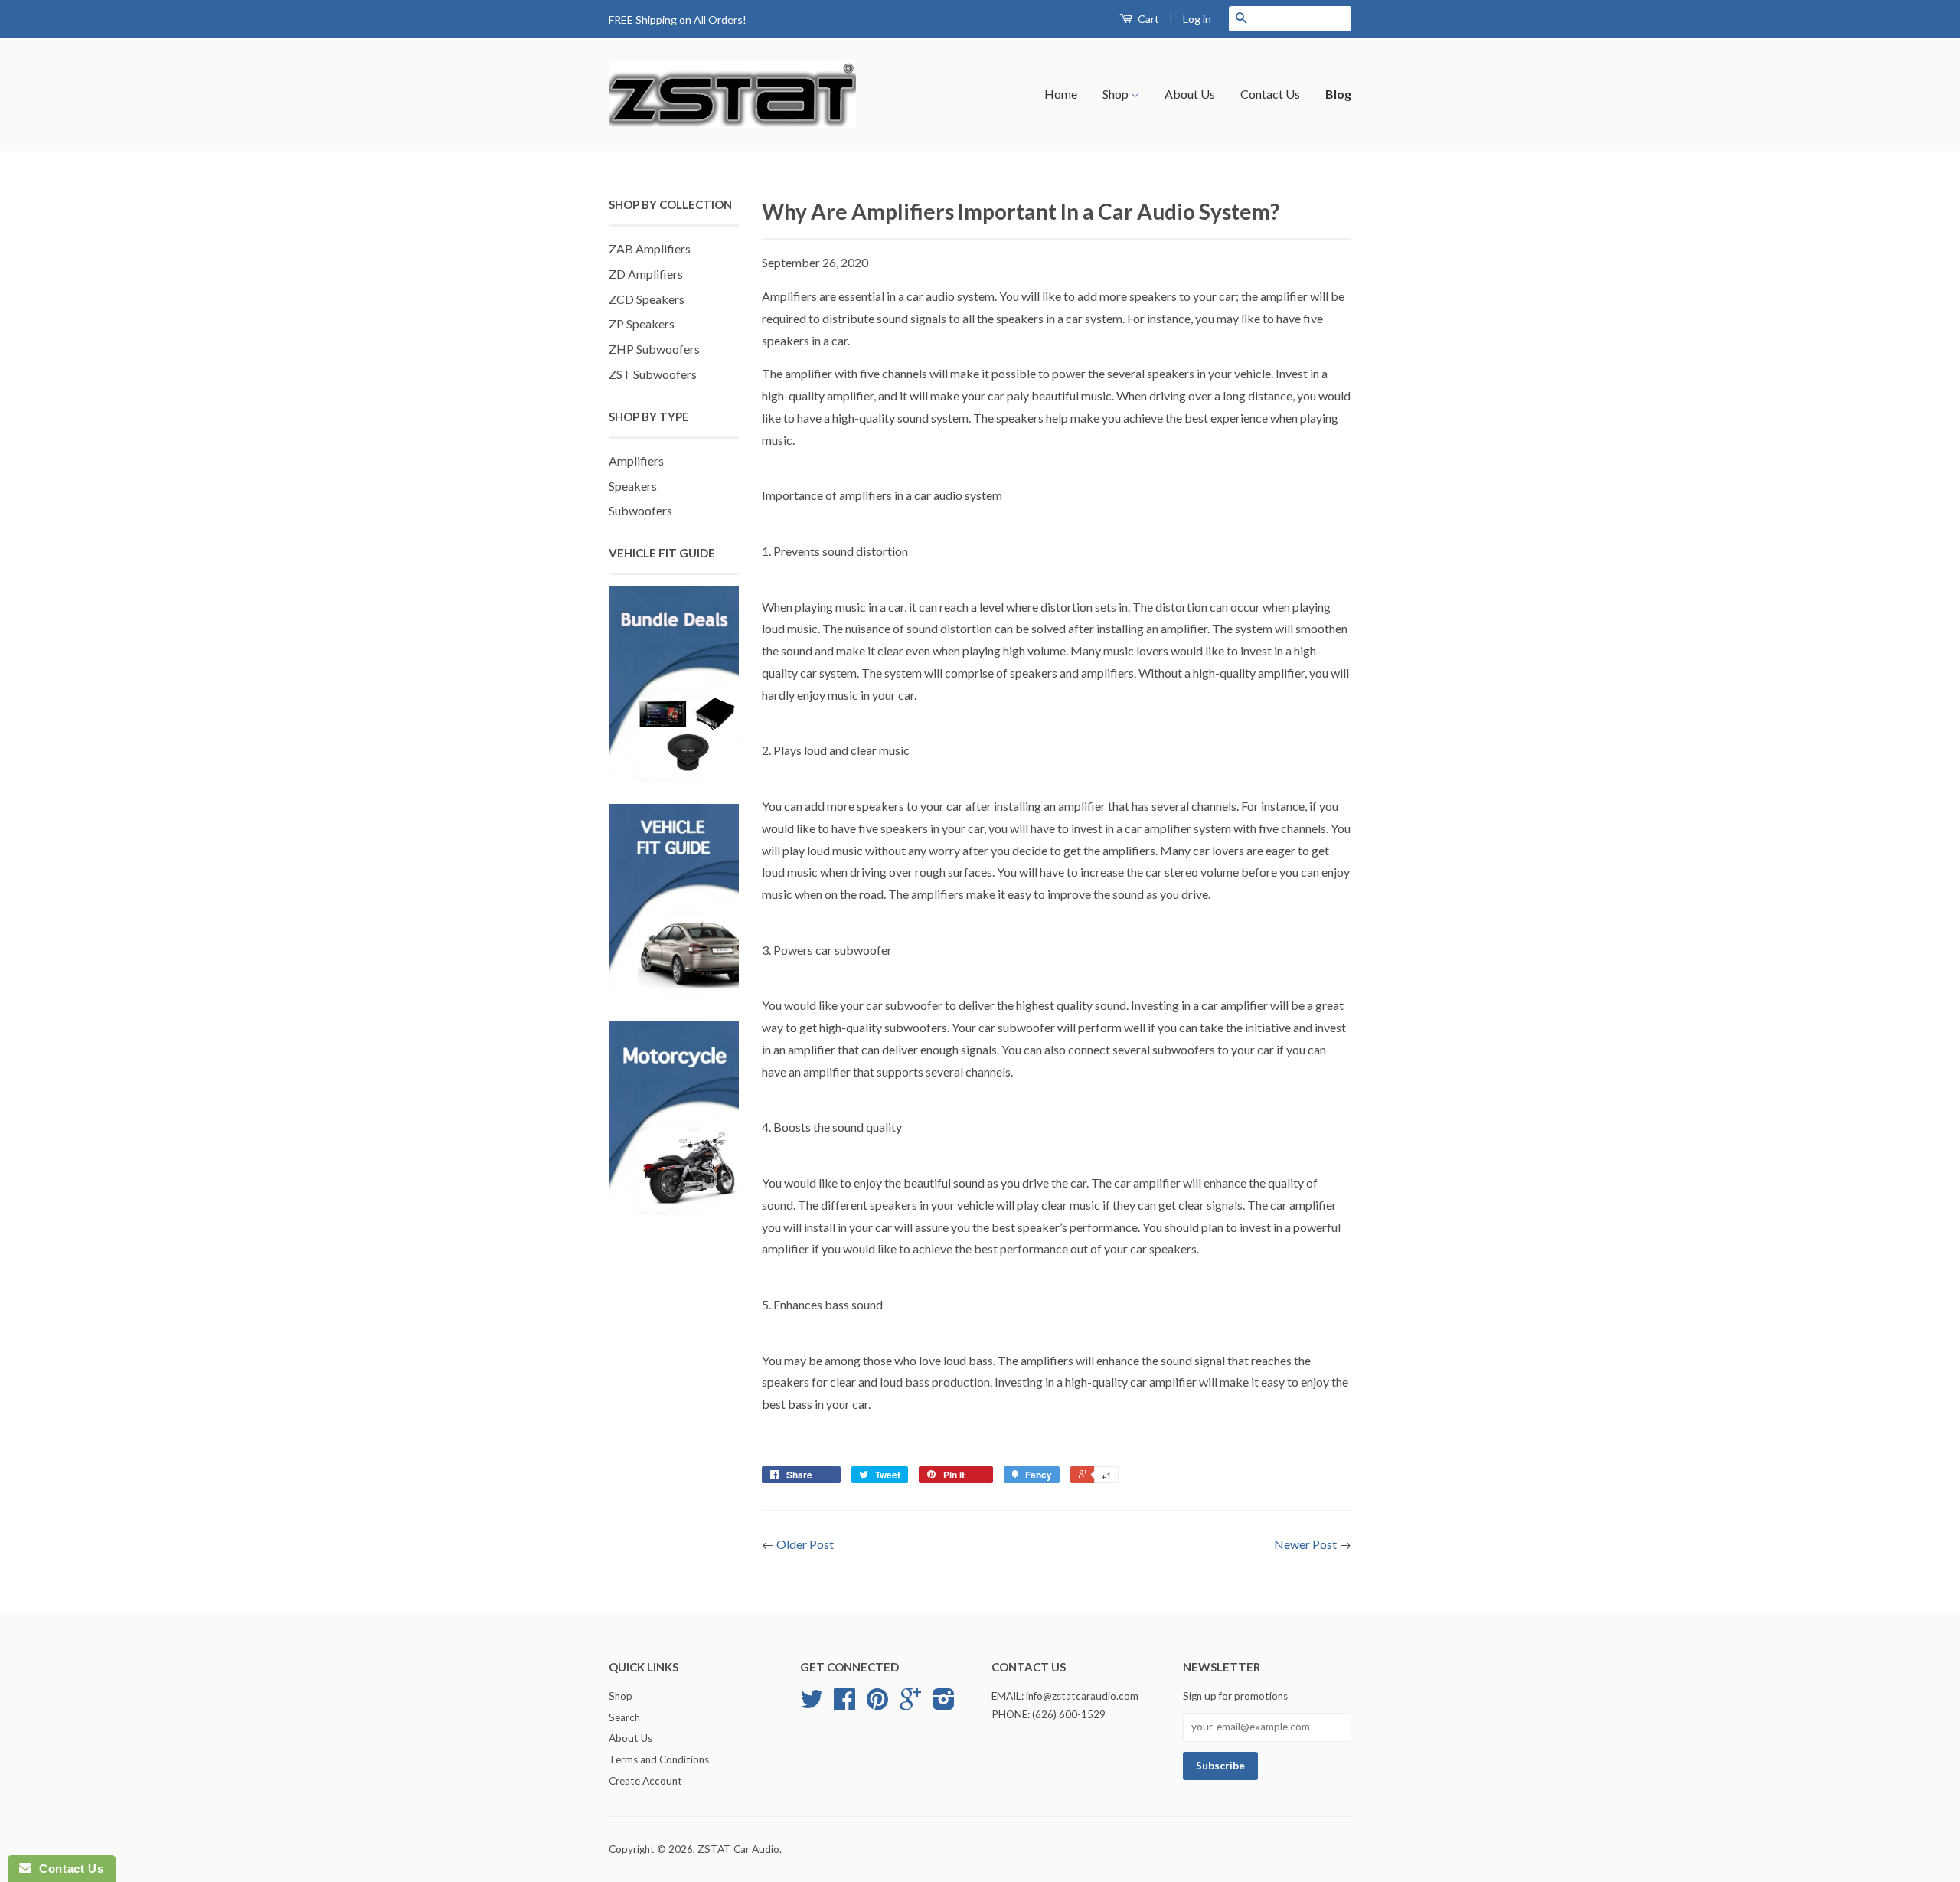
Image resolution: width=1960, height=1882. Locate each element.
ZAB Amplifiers (650, 248)
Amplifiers (636, 461)
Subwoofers (640, 510)
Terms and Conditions (659, 1759)
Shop (1117, 94)
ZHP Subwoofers (654, 349)
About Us (1190, 94)
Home (1061, 94)
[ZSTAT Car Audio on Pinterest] (877, 1704)
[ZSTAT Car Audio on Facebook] (844, 1704)
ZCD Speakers (647, 299)
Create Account (645, 1781)
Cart (1147, 19)
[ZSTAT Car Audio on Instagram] (944, 1704)
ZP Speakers (642, 323)
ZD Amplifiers (646, 274)
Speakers (633, 486)
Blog (1338, 94)
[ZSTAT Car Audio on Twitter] (812, 1704)
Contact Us (1270, 94)
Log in (1197, 19)
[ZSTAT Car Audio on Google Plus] (910, 1704)
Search (624, 1717)
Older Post (805, 1544)
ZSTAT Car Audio (738, 1849)
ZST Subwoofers (653, 374)
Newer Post (1305, 1544)
